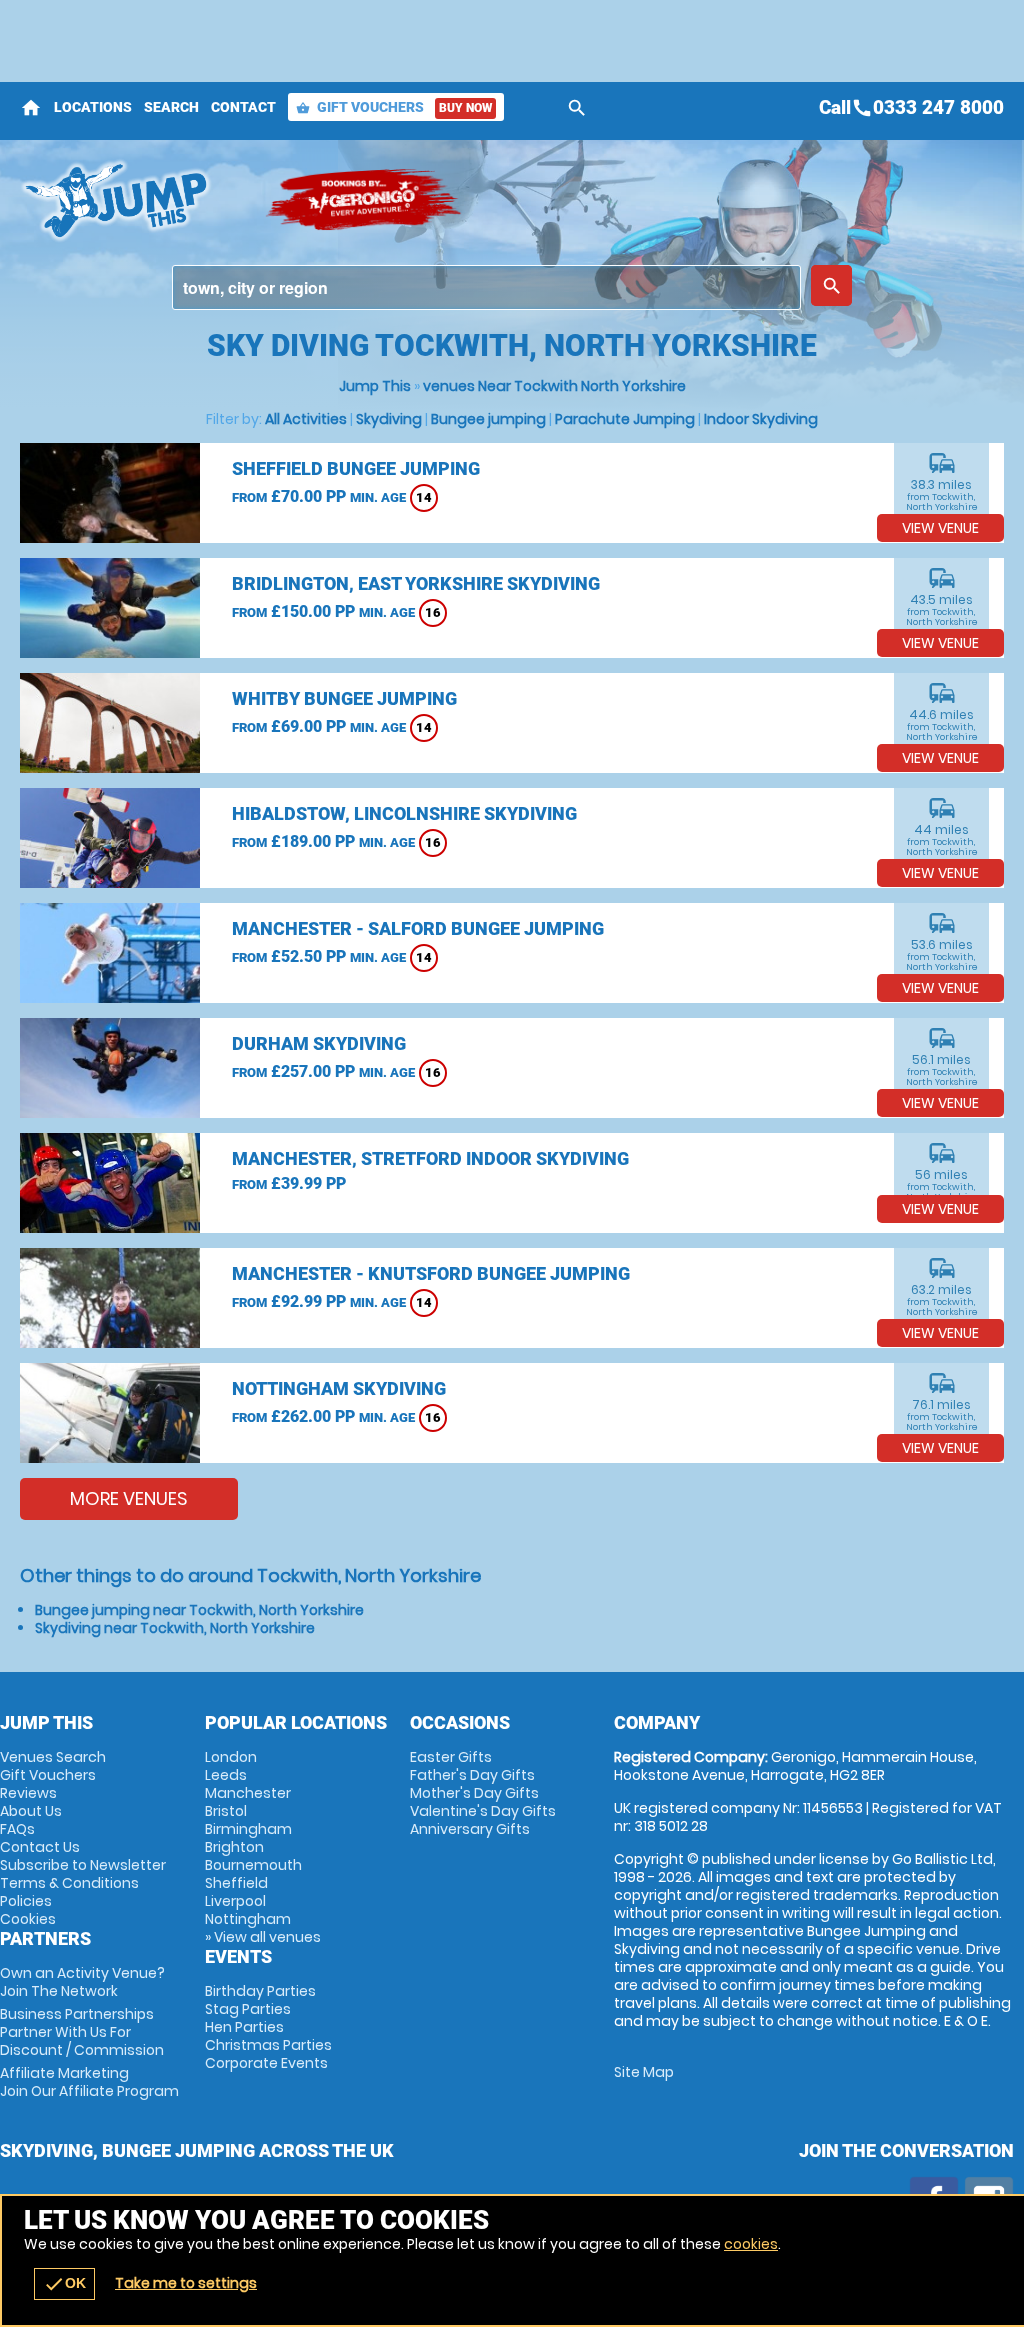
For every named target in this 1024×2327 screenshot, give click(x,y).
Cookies (28, 1919)
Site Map (644, 2072)
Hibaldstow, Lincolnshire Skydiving (404, 813)
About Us (31, 1811)
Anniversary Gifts (470, 1829)
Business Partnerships (82, 2032)
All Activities (306, 419)
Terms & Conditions (69, 1883)
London (231, 1757)
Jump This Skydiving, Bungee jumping (132, 200)
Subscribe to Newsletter (83, 1865)
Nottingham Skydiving (339, 1388)
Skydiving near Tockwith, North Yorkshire (175, 1628)
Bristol (226, 1811)
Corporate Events (266, 2063)
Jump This (375, 386)
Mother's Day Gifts (474, 1793)
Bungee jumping (488, 419)
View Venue (940, 528)
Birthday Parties (260, 1991)
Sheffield (236, 1883)
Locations (93, 107)
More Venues (129, 1498)
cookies (751, 2244)
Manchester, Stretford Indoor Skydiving (430, 1158)
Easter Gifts (451, 1757)
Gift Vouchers (394, 107)
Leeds (226, 1775)
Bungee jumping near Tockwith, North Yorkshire (199, 1610)
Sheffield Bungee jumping (356, 468)
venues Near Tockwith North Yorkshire (554, 386)
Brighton (234, 1847)
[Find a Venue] (486, 287)
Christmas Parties (268, 2045)
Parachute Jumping (625, 419)
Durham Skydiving (319, 1043)
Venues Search (53, 1757)
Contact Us (40, 1847)
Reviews (28, 1793)
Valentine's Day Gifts (483, 1811)
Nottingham (248, 1919)
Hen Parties (244, 2027)
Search (171, 107)
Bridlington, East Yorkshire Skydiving (416, 583)
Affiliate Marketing (89, 2082)
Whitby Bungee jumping (344, 698)
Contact (243, 107)
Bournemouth (253, 1865)
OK (64, 2284)
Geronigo (365, 200)
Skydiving (389, 419)
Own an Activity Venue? (82, 1982)
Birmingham (248, 1829)
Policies (26, 1901)
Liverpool (235, 1901)
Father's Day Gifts (472, 1775)
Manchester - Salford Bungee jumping (418, 928)
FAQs (17, 1829)
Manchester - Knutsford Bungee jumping (431, 1273)
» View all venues (263, 1937)
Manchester (248, 1793)
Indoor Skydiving (761, 419)
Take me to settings (186, 2283)
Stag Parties (248, 2009)
